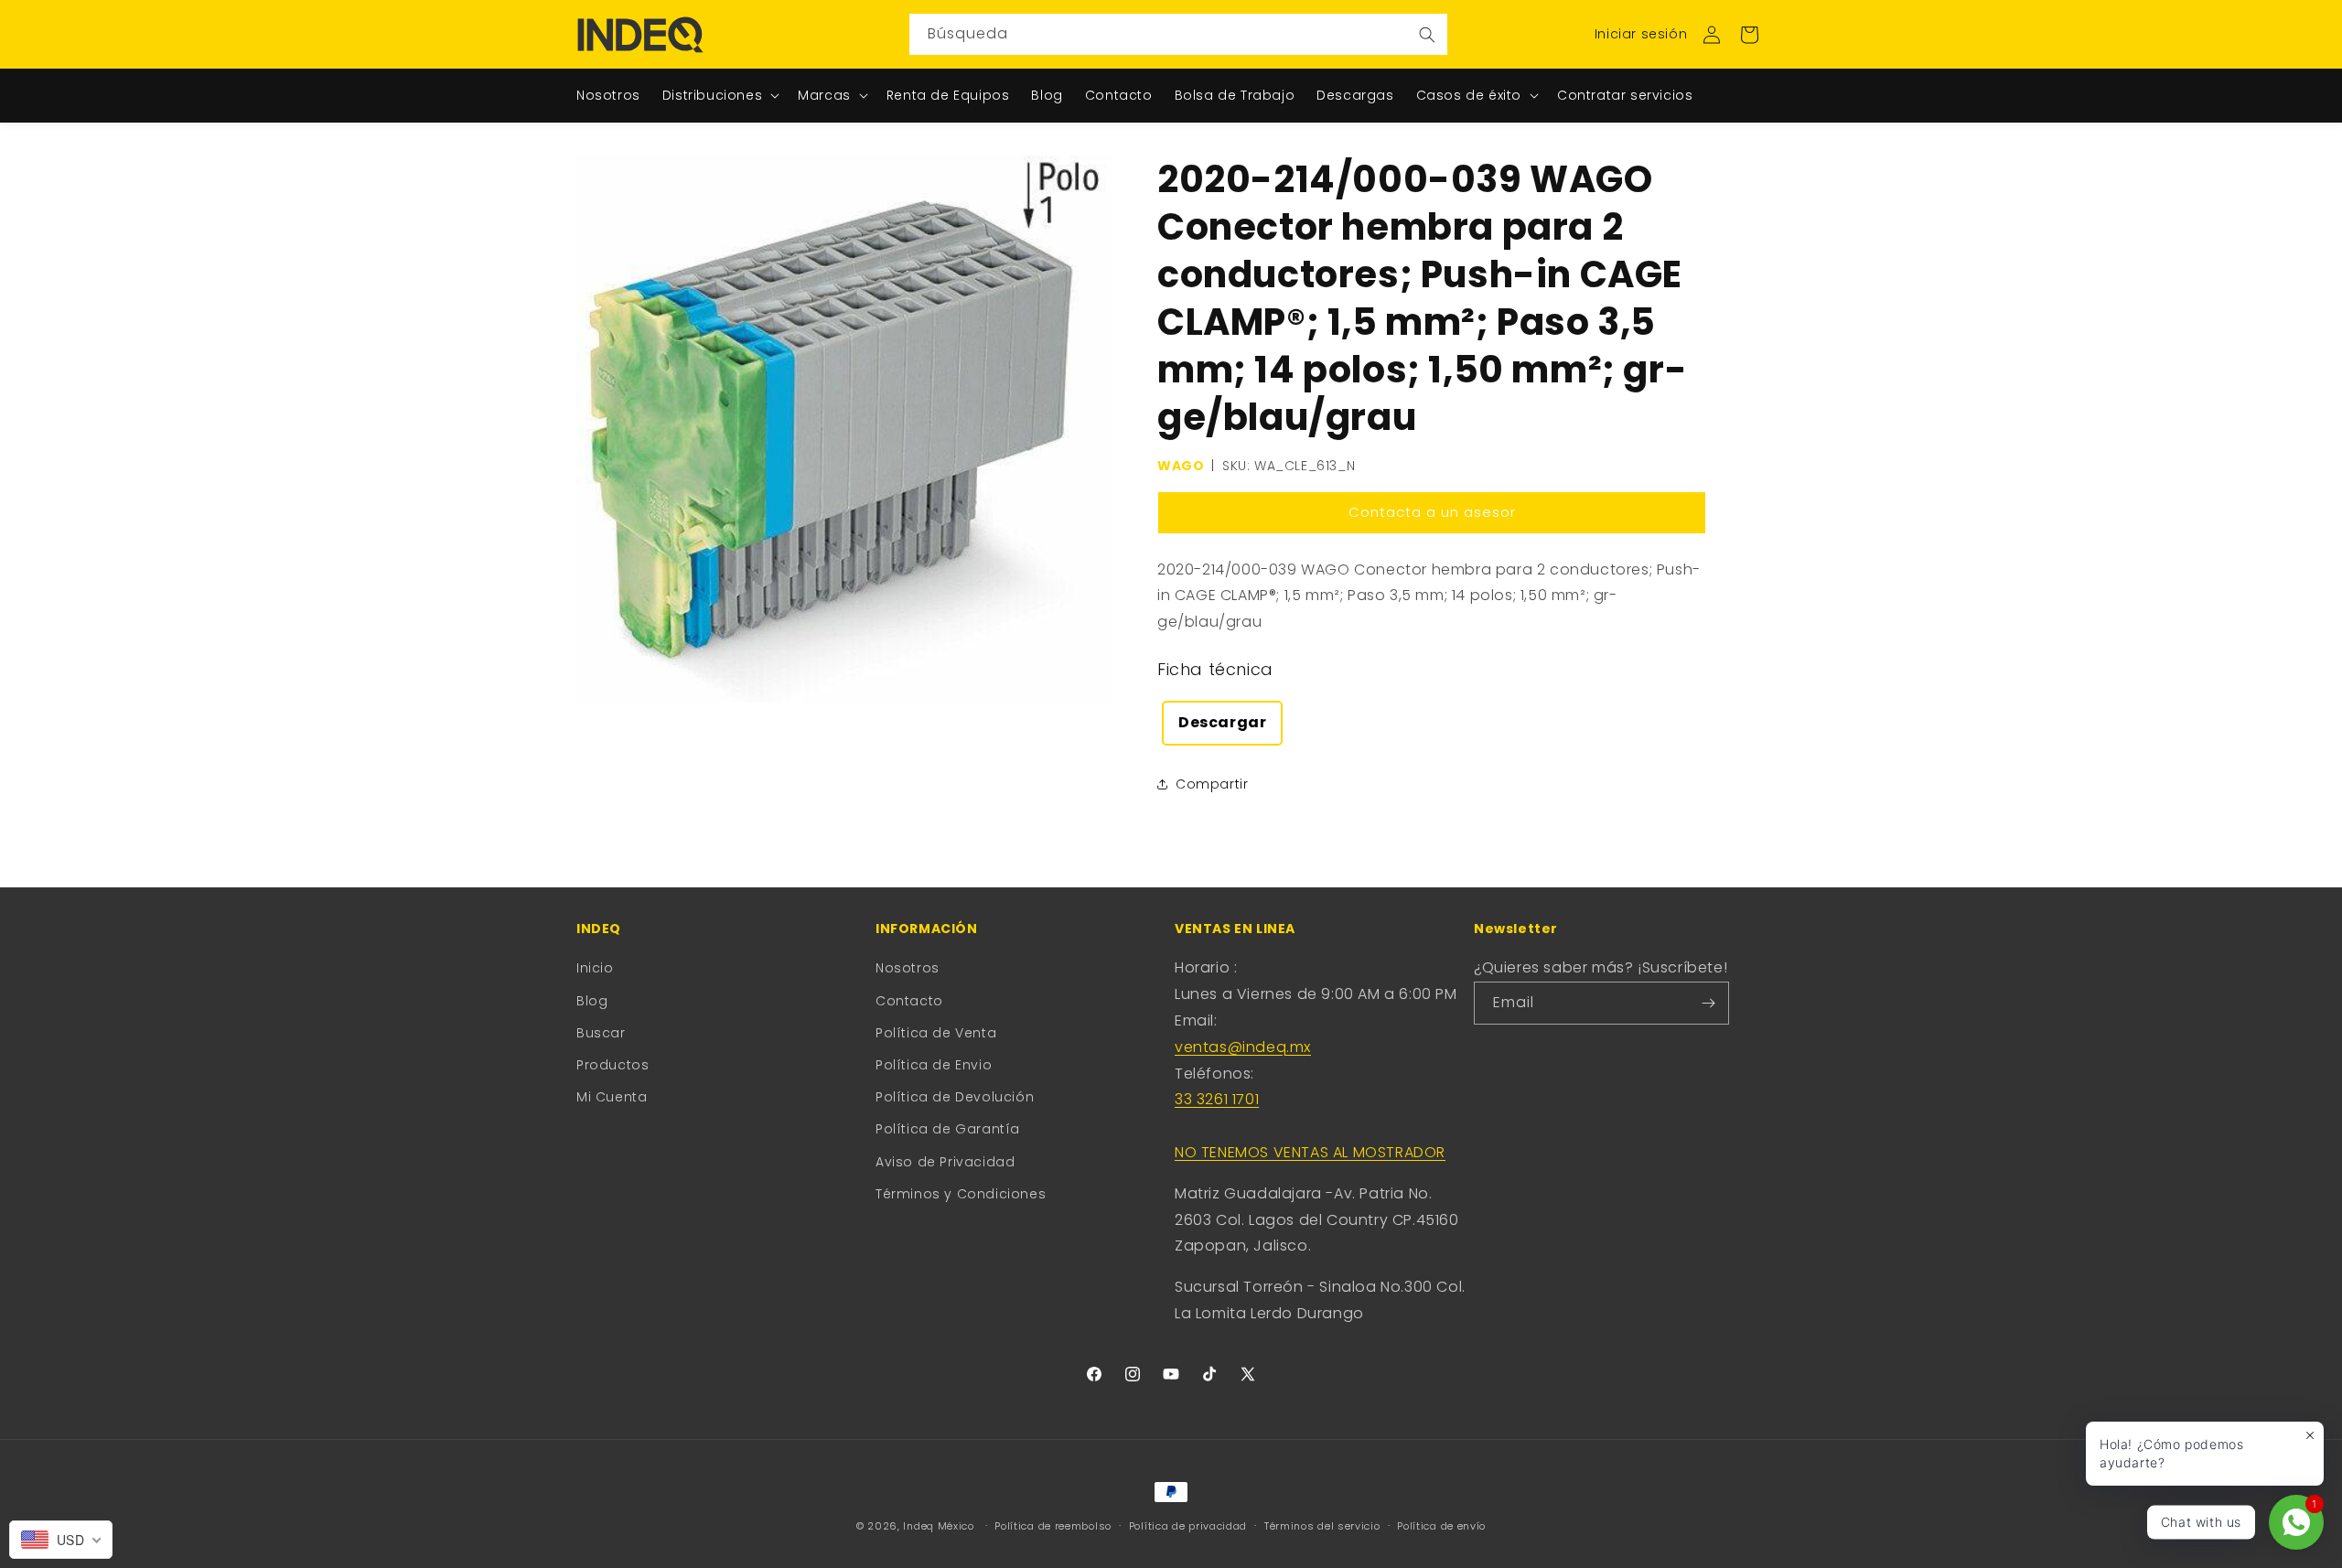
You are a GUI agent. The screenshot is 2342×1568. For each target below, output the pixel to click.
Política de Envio (934, 1065)
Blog (592, 1001)
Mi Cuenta (612, 1097)
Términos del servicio (1322, 1526)
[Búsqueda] (1427, 34)
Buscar (601, 1033)
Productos (612, 1065)
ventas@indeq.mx (1243, 1047)
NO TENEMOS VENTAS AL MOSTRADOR (1310, 1152)
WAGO (1181, 466)
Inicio (595, 968)
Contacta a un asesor (1432, 512)
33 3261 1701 (1217, 1099)
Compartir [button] (1212, 784)
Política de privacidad (1188, 1526)
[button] (1749, 35)
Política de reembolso (1053, 1526)
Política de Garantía (948, 1129)
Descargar (1222, 722)
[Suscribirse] (1708, 1003)
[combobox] (1178, 34)
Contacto (909, 1001)
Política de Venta (936, 1033)
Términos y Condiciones (961, 1194)
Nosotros (908, 968)
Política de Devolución (955, 1097)
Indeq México (940, 1526)
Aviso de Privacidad (945, 1162)
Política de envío (1441, 1526)
